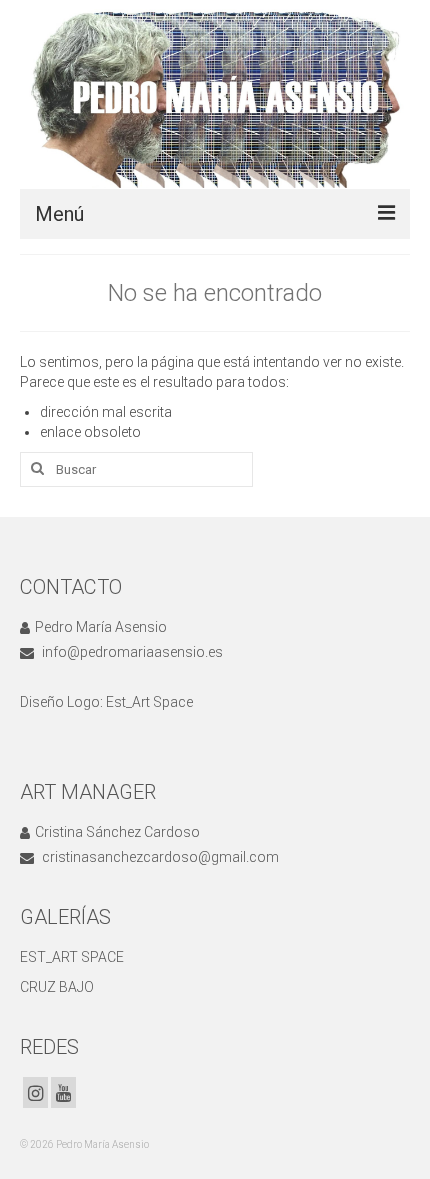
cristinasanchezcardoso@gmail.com (159, 857)
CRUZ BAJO (57, 987)
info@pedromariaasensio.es (131, 652)
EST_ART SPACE (72, 957)
